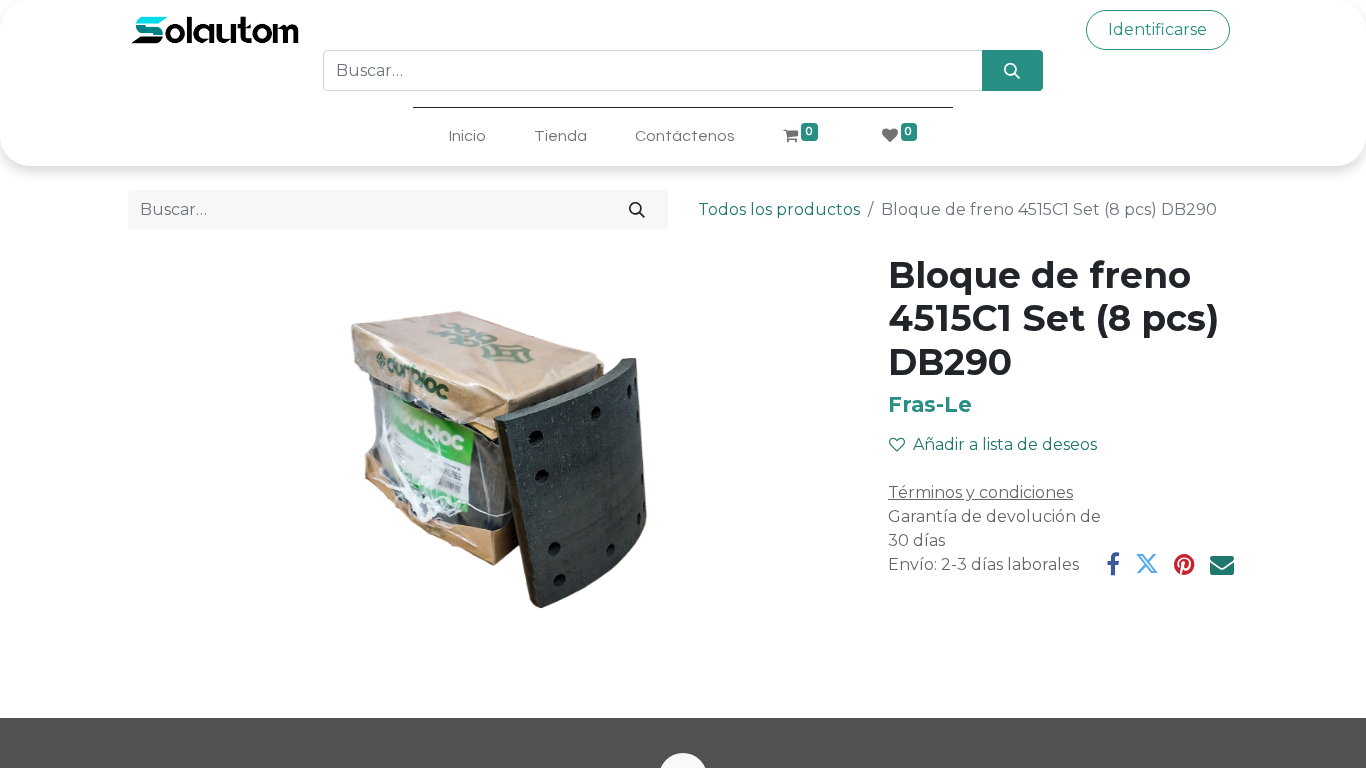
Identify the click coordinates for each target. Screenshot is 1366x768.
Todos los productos (779, 209)
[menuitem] (467, 136)
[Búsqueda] (1012, 70)
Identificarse (1157, 29)
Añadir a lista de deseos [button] (1005, 444)
